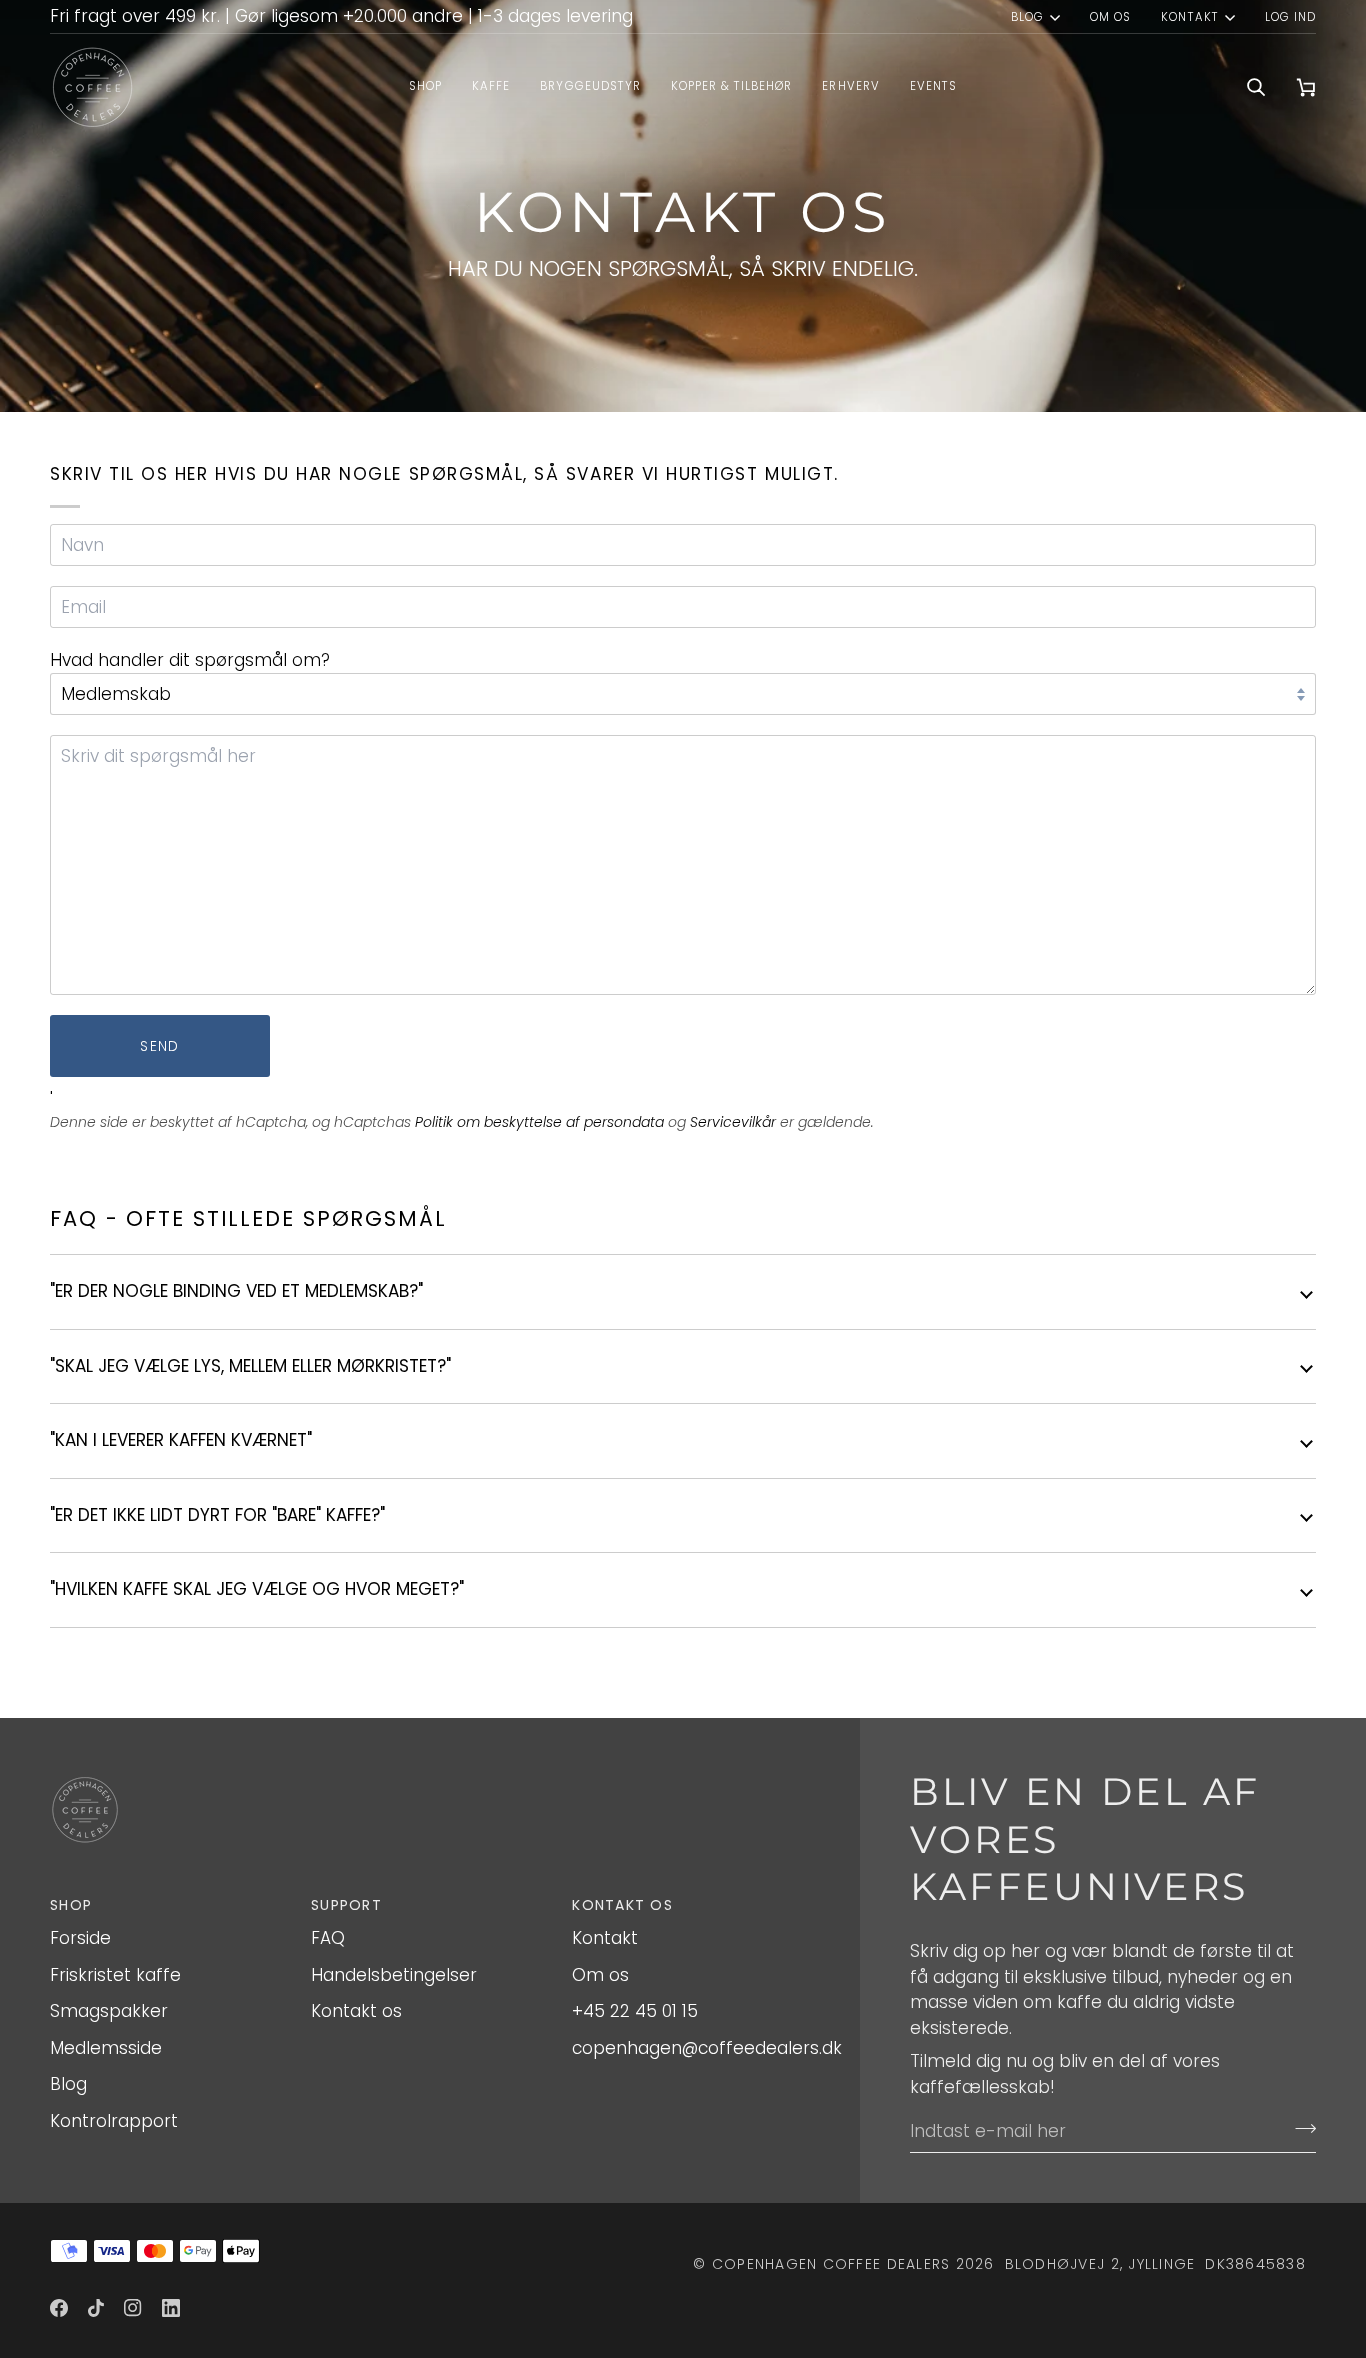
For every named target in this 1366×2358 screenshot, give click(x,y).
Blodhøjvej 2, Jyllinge (1100, 2264)
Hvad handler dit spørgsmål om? (190, 660)
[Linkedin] (171, 2308)
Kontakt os (356, 2011)
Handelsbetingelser (394, 1975)
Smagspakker (109, 2011)
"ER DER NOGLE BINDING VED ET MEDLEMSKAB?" (236, 1291)
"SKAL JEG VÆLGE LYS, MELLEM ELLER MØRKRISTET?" (250, 1366)
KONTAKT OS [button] (622, 1905)
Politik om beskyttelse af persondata (539, 1122)
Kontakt (1189, 17)
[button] (491, 87)
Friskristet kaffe (115, 1975)
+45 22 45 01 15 (635, 2011)
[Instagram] (133, 2308)
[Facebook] (59, 2308)
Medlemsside (106, 2048)
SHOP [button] (71, 1905)
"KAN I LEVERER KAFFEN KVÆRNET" (181, 1440)
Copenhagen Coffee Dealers (831, 2264)
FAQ (328, 1938)
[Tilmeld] (1299, 2128)
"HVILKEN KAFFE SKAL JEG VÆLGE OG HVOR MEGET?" (257, 1589)
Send (159, 1046)
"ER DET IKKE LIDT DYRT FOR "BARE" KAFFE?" (217, 1515)
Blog (1027, 17)
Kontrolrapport (114, 2121)
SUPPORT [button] (346, 1905)
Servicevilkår (733, 1122)
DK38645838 (1255, 2264)
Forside (80, 1938)
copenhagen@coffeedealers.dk (707, 2048)
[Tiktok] (96, 2308)
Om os (600, 1975)
